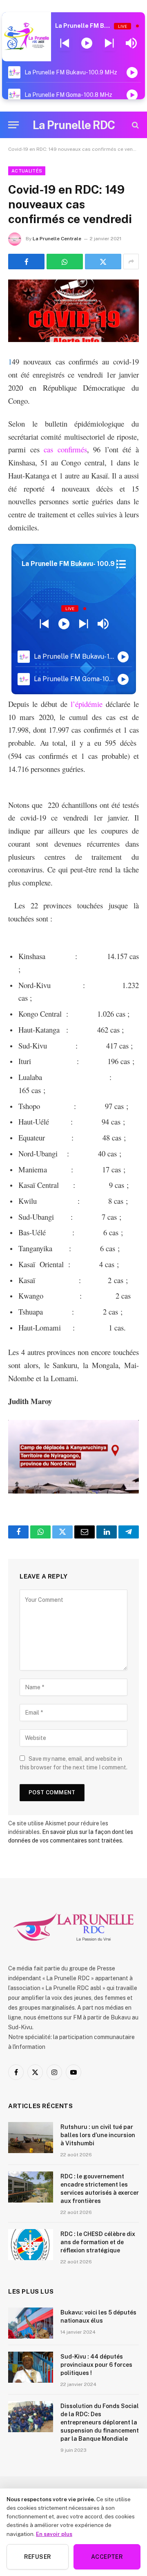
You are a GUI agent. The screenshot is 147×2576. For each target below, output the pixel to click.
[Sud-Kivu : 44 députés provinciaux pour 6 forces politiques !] (31, 2367)
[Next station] (65, 43)
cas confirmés (65, 449)
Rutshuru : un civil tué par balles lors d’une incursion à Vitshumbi (98, 2135)
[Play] (87, 43)
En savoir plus (54, 2534)
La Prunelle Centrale (57, 239)
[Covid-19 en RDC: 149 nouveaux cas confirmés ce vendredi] (73, 311)
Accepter (107, 2557)
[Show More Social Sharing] (131, 262)
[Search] (135, 125)
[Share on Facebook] (26, 262)
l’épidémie (87, 704)
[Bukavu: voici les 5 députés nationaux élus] (31, 2323)
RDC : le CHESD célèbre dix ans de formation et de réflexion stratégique (98, 2242)
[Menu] (13, 125)
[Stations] (121, 564)
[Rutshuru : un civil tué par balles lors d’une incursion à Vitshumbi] (31, 2138)
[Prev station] (109, 43)
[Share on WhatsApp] (65, 262)
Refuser (38, 2557)
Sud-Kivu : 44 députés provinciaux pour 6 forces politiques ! (96, 2365)
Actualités (27, 171)
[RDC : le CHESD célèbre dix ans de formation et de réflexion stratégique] (31, 2245)
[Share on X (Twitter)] (103, 262)
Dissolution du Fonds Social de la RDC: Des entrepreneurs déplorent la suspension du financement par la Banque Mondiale (100, 2422)
